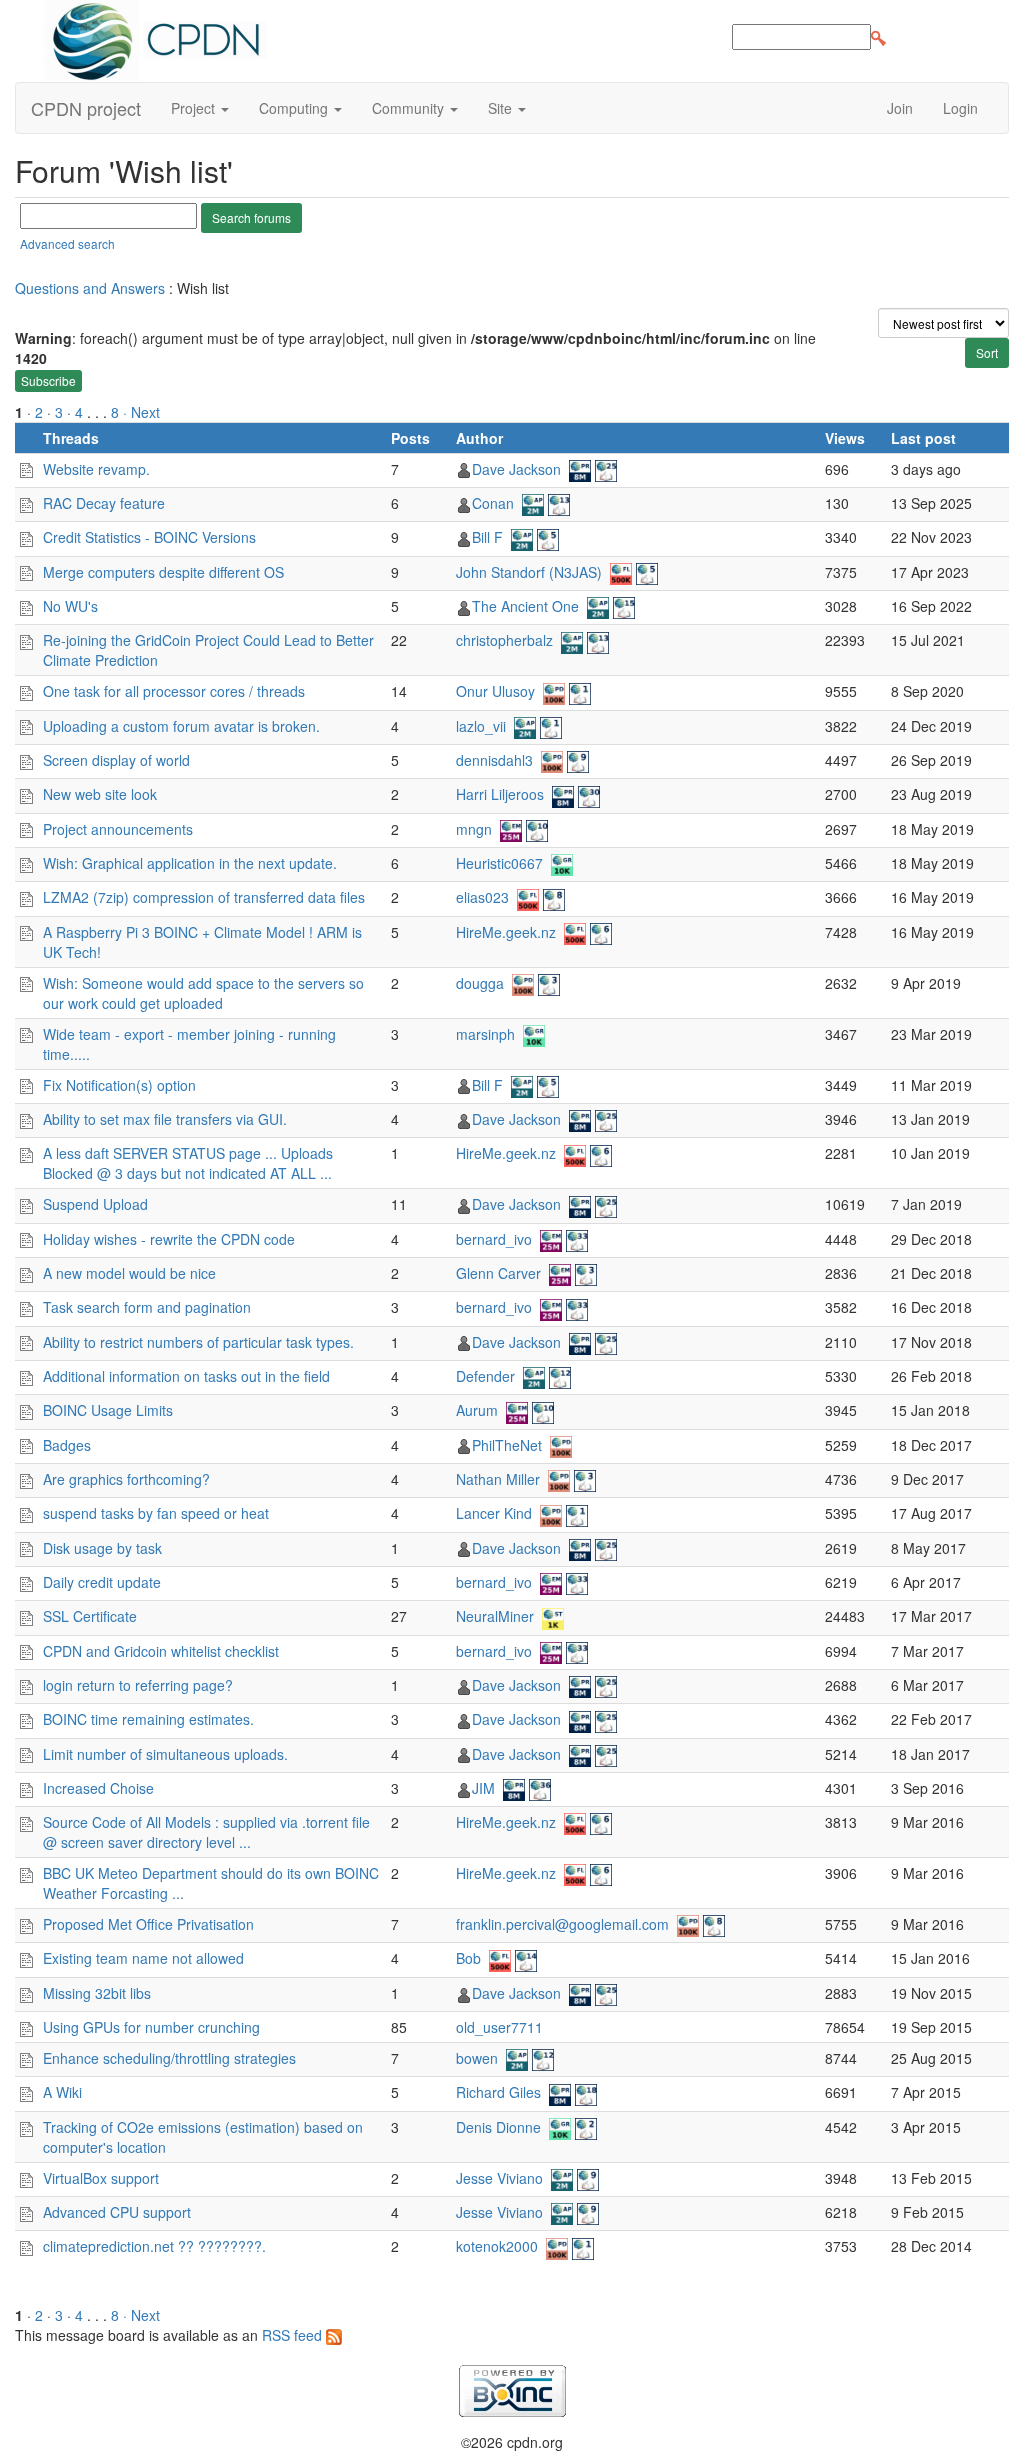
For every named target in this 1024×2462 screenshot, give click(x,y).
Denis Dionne (498, 2127)
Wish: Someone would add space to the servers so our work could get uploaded (203, 993)
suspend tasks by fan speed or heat (156, 1513)
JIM (483, 1788)
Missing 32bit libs (97, 1993)
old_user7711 (499, 2027)
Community (410, 108)
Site (502, 108)
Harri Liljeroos (500, 794)
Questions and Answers (90, 288)
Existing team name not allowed (143, 1958)
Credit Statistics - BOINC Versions (149, 537)
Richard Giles (498, 2092)
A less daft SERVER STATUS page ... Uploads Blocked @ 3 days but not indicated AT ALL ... (188, 1163)
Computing (295, 108)
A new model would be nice (129, 1273)
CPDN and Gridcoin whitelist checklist (161, 1651)
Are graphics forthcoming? (126, 1479)
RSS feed (294, 2335)
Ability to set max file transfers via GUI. (165, 1119)
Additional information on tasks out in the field (186, 1376)
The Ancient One (525, 606)
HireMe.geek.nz (506, 932)
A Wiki (62, 2092)
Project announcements (118, 829)
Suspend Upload (95, 1204)
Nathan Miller (498, 1479)
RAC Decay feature (104, 503)
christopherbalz (504, 640)
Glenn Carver (498, 1273)
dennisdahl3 (494, 760)
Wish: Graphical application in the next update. (190, 863)
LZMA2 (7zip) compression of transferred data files (204, 897)
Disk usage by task (102, 1548)
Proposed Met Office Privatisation (148, 1924)
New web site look (100, 794)
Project (195, 108)
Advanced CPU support (117, 2212)
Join (900, 108)
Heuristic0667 (499, 863)
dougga (480, 983)
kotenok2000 (497, 2246)
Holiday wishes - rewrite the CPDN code (169, 1239)
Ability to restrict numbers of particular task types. (198, 1342)
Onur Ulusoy (495, 691)
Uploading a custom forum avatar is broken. (181, 726)
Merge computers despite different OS (163, 572)
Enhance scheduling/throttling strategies (169, 2058)
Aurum (477, 1410)
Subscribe (48, 380)
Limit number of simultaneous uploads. (165, 1754)
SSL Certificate (90, 1616)
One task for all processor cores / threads (174, 691)
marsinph (485, 1034)
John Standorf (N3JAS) (529, 572)
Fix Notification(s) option (119, 1085)
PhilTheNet (507, 1445)
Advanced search (67, 243)
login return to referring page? (138, 1685)
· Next (141, 412)
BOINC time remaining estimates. (148, 1719)
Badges (67, 1445)
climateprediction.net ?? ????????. (154, 2246)
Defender (485, 1376)
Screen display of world (116, 760)
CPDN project (86, 108)
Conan (493, 503)
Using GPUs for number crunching (151, 2027)
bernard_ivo (494, 1239)
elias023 (482, 897)
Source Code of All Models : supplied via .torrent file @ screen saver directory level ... (206, 1832)
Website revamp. (96, 469)
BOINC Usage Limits (108, 1410)
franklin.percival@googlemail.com (562, 1924)
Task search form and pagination (147, 1307)
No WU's (70, 606)
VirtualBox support (101, 2178)
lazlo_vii (481, 726)
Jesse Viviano (499, 2178)
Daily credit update (102, 1582)
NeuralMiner (495, 1616)
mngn (474, 829)
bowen (477, 2058)
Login (960, 108)
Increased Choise (98, 1788)
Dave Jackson (516, 469)
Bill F (487, 537)
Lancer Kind (494, 1513)
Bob (468, 1958)
